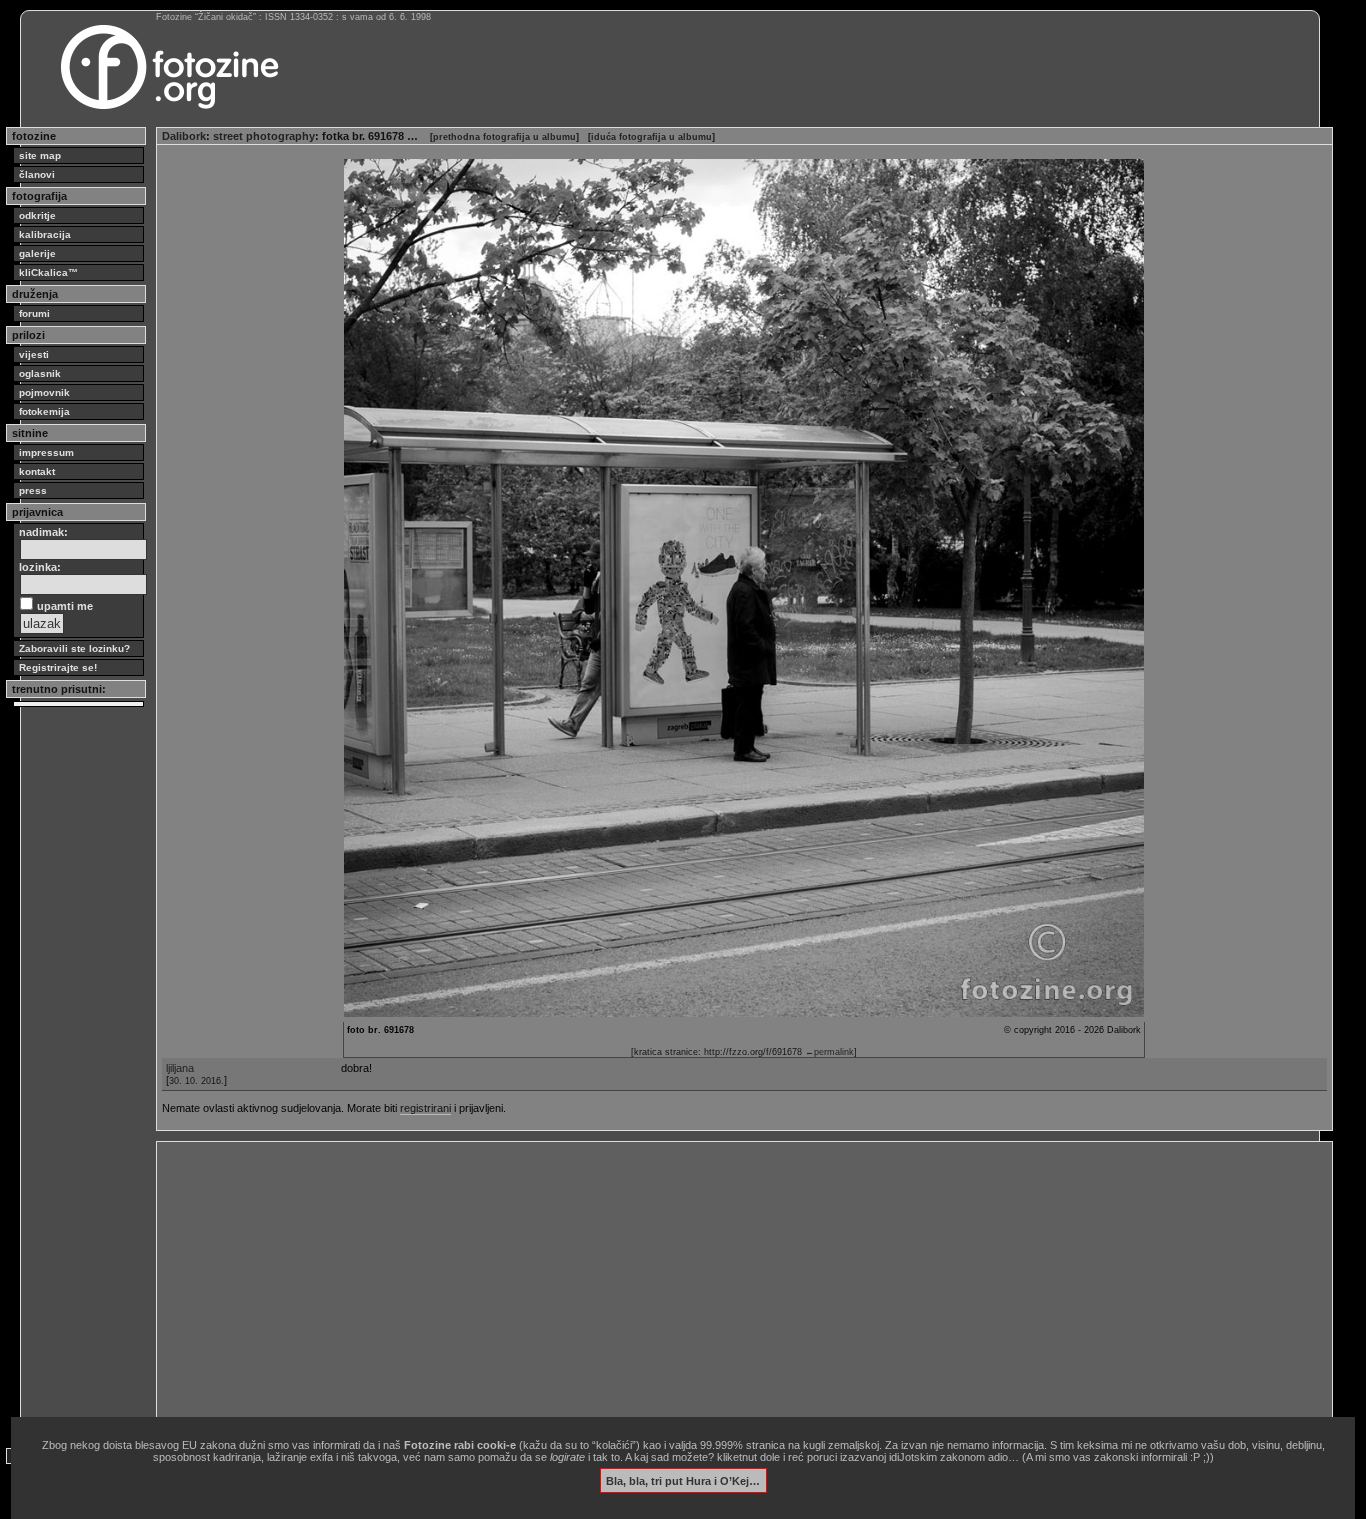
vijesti (34, 354)
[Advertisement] (744, 1287)
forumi (34, 313)
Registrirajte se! (58, 667)
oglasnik (40, 373)
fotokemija (44, 411)
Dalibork (184, 136)
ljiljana (180, 1068)
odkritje (37, 215)
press (33, 490)
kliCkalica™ (48, 272)
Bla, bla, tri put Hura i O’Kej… (683, 1480)
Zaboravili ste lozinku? (74, 648)
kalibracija (45, 234)
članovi (37, 174)
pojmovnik (44, 392)
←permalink (829, 1052)
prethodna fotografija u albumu (504, 137)
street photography (264, 136)
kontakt (37, 471)
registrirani (425, 1108)
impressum (46, 452)
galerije (37, 253)
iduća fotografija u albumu (651, 137)
